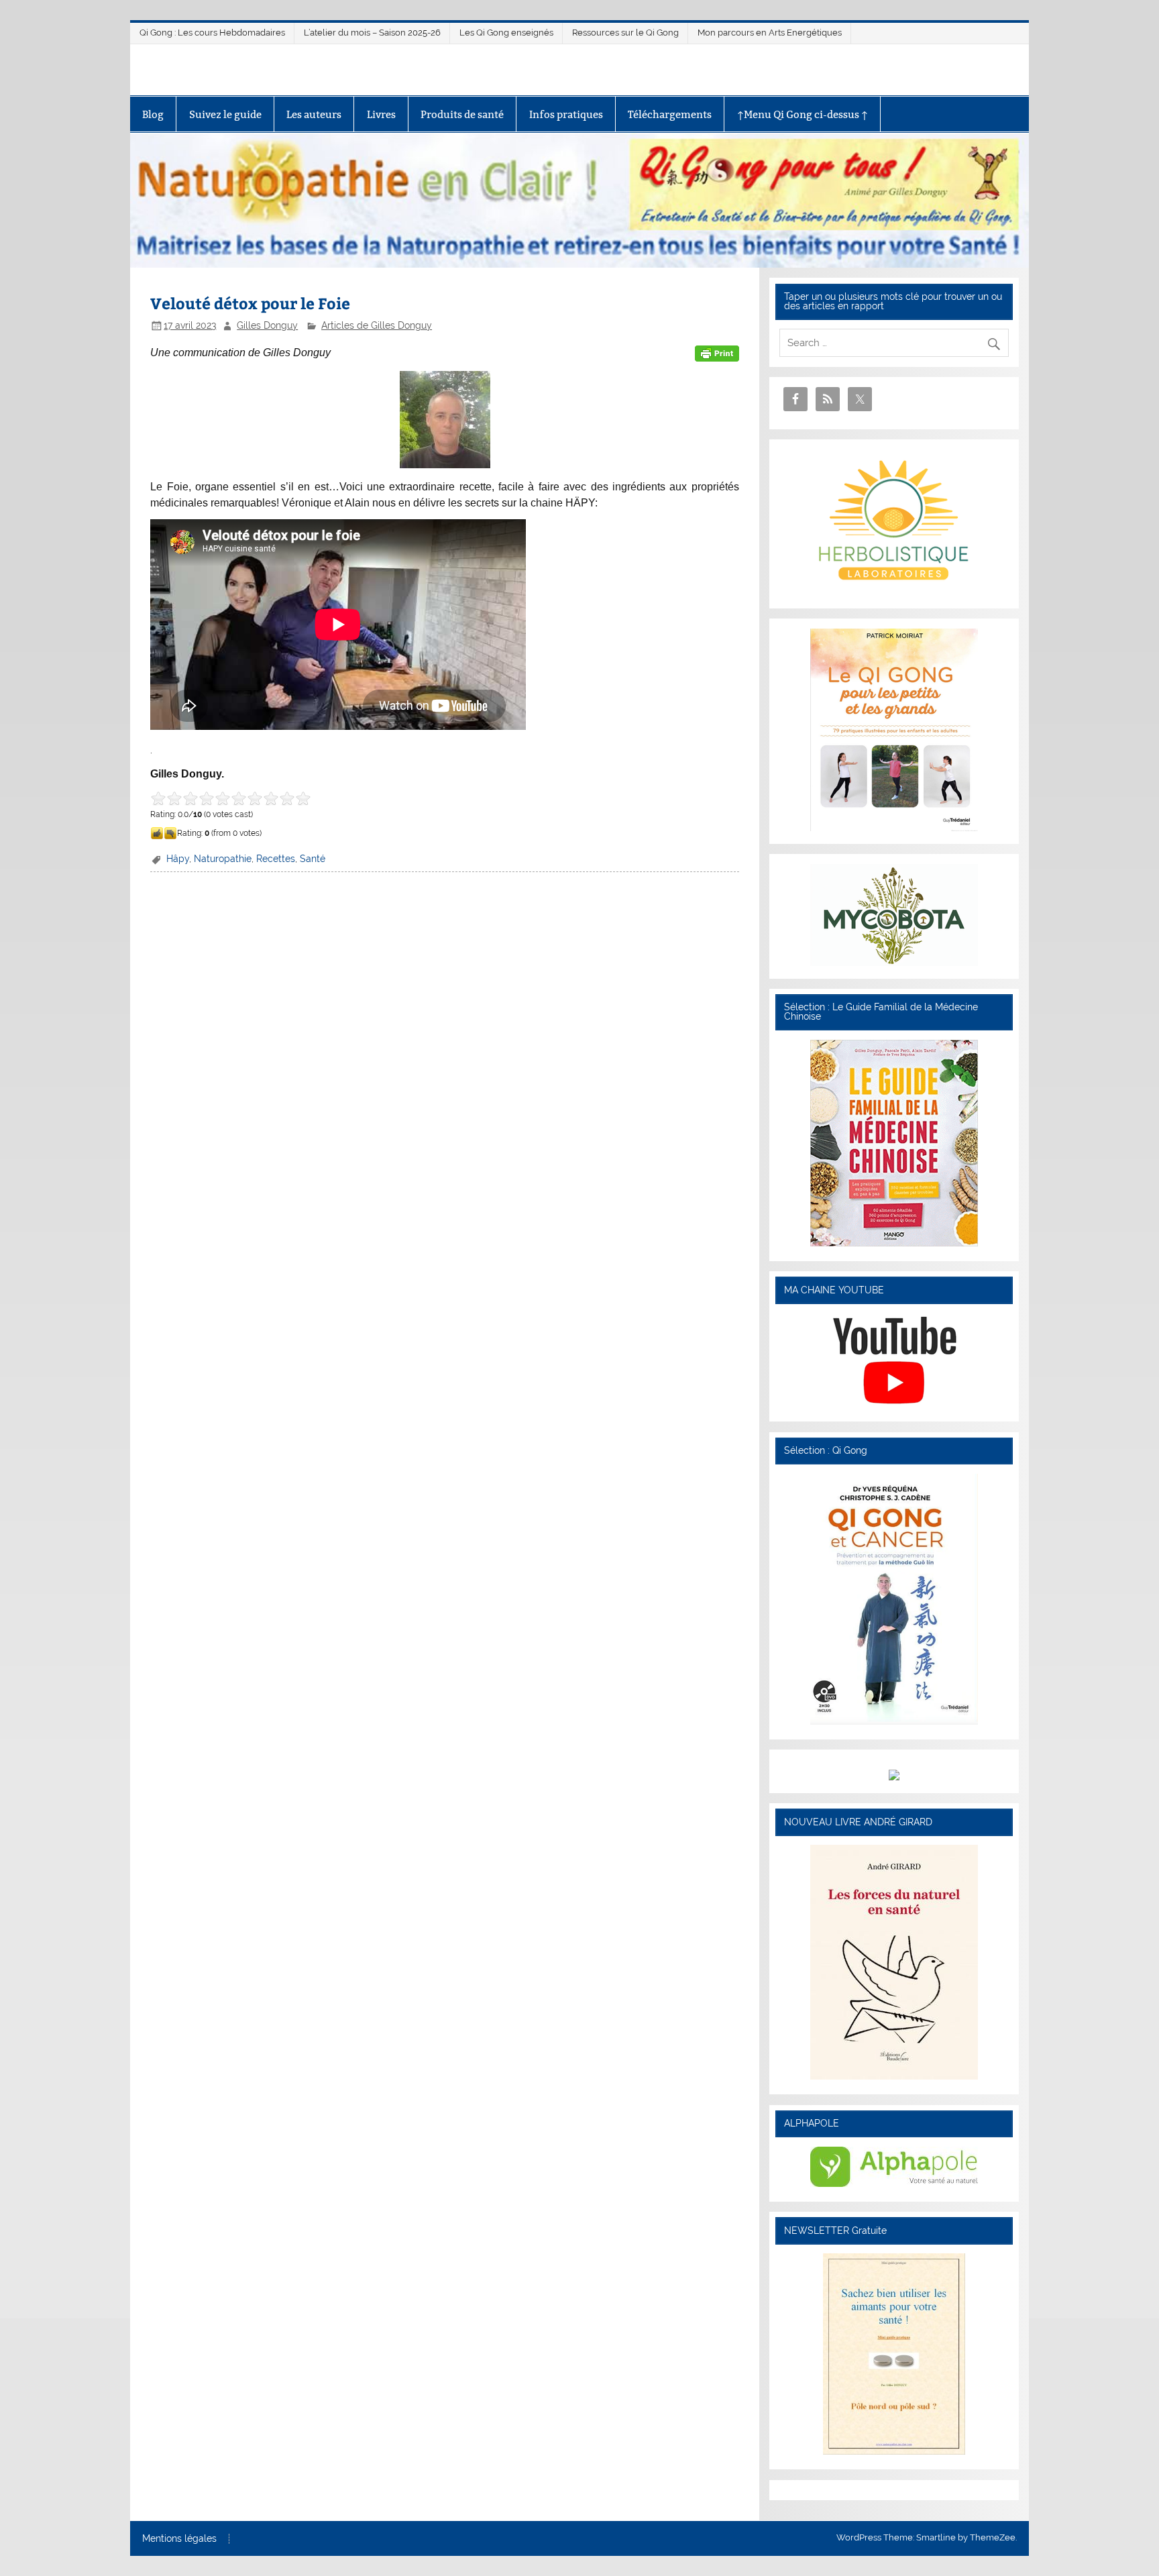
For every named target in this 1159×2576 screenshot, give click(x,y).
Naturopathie (223, 859)
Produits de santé (462, 114)
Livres (381, 114)
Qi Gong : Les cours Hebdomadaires (212, 33)
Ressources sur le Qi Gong (625, 33)
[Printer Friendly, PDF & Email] (717, 353)
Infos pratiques (566, 114)
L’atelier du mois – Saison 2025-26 (372, 33)
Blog (153, 114)
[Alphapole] (894, 2184)
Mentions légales (179, 2539)
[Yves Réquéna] (894, 1721)
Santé (313, 859)
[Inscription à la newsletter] (894, 2451)
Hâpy (178, 859)
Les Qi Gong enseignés (506, 33)
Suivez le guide (225, 114)
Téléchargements (670, 114)
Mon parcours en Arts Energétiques (770, 33)
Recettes (276, 859)
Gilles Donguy (267, 325)
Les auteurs (314, 114)
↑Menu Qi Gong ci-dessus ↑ (803, 114)
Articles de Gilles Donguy (377, 325)
